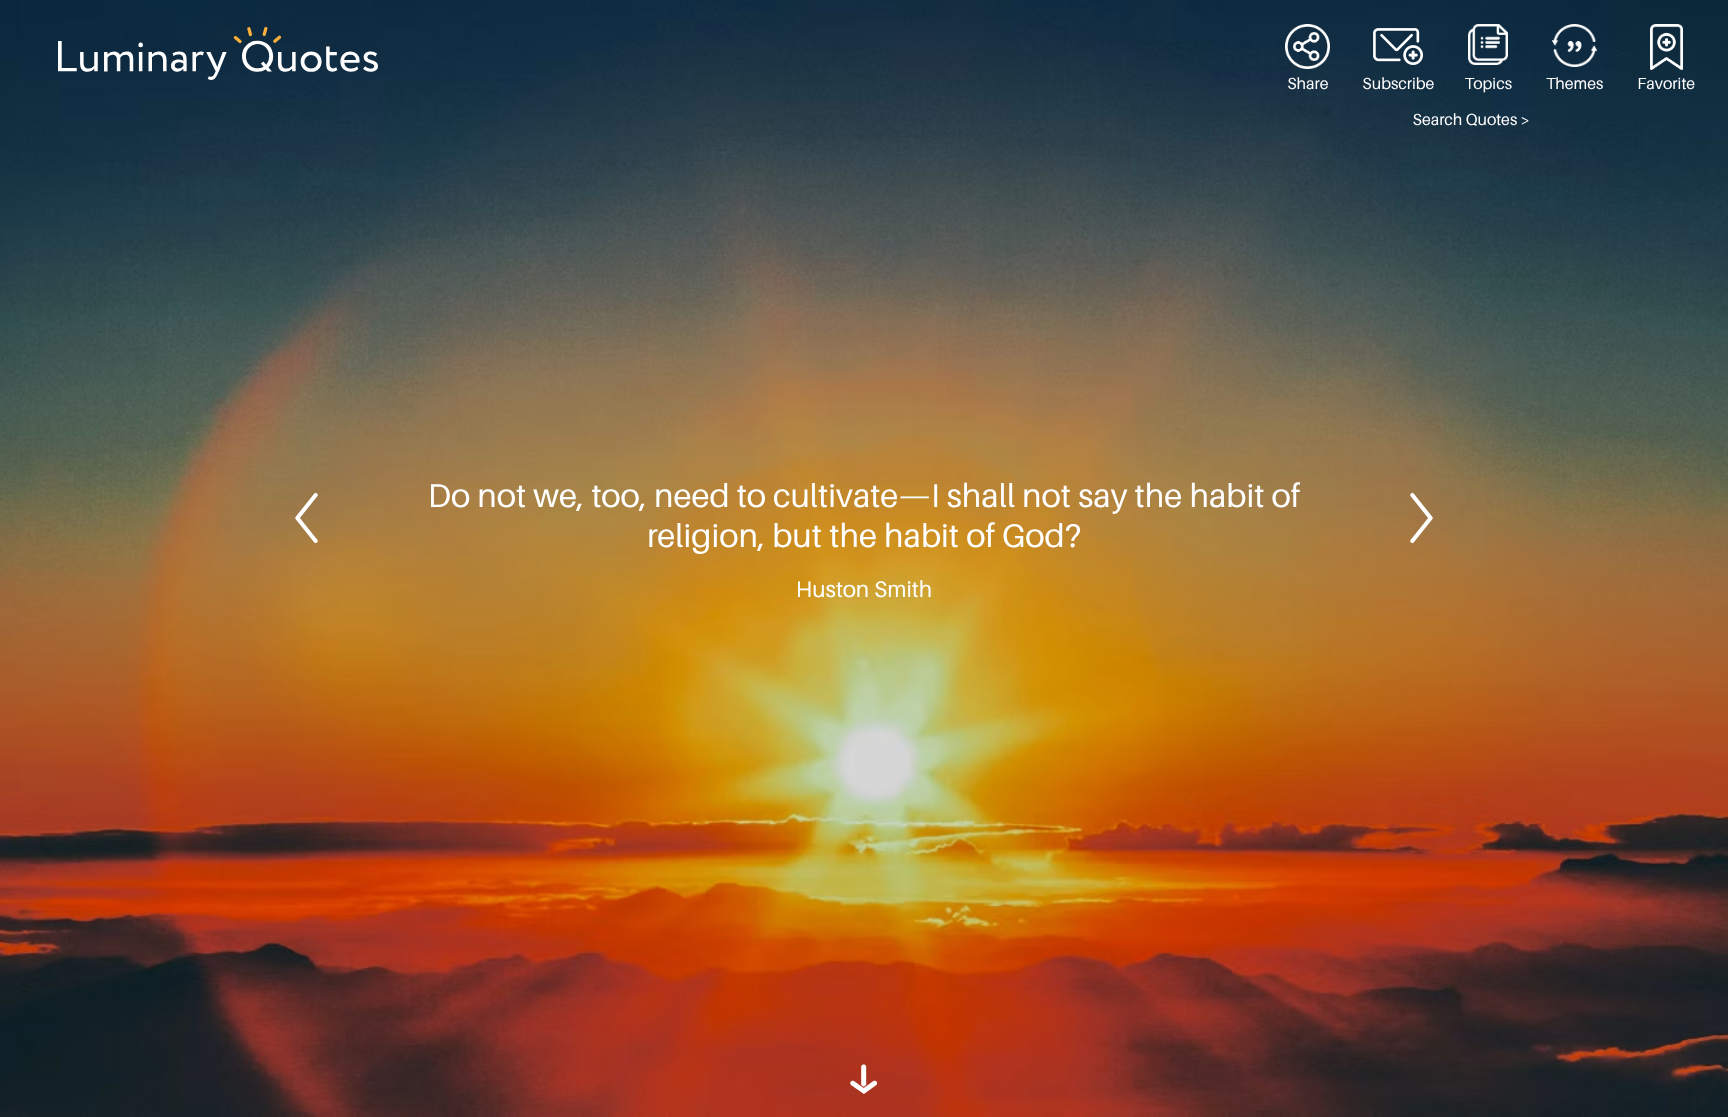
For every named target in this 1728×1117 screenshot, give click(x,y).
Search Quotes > (1471, 120)
